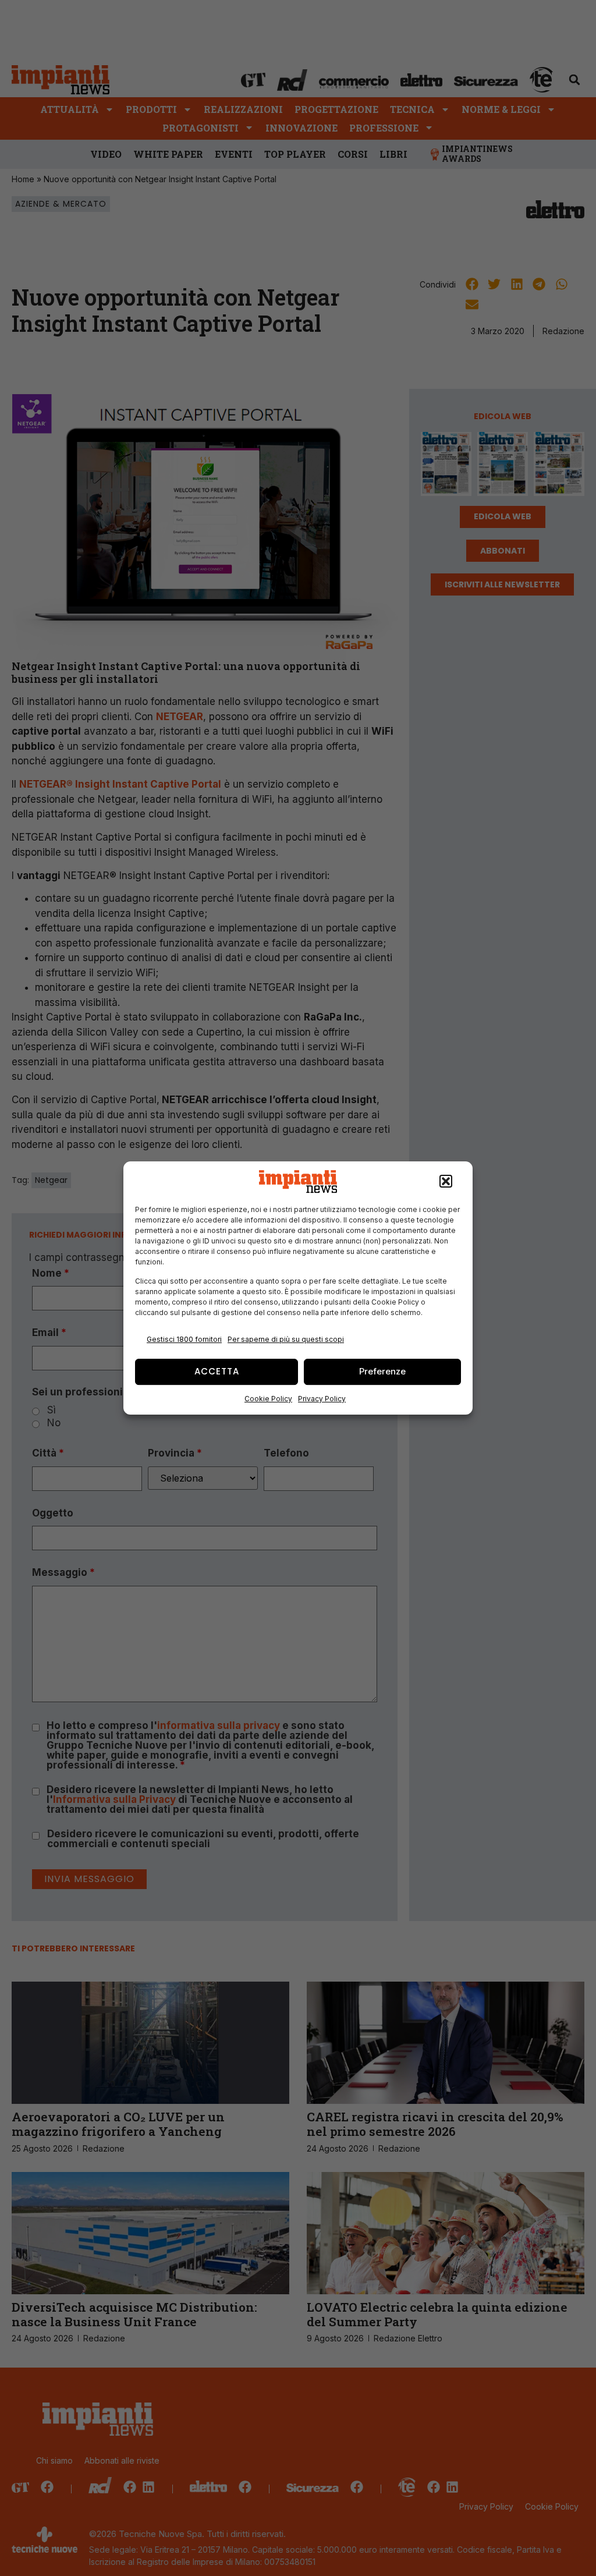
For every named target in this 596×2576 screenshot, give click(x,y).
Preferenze (382, 1371)
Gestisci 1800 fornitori (184, 1339)
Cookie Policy (268, 1399)
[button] (446, 1182)
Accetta (217, 1371)
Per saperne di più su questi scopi (286, 1339)
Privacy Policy (322, 1399)
